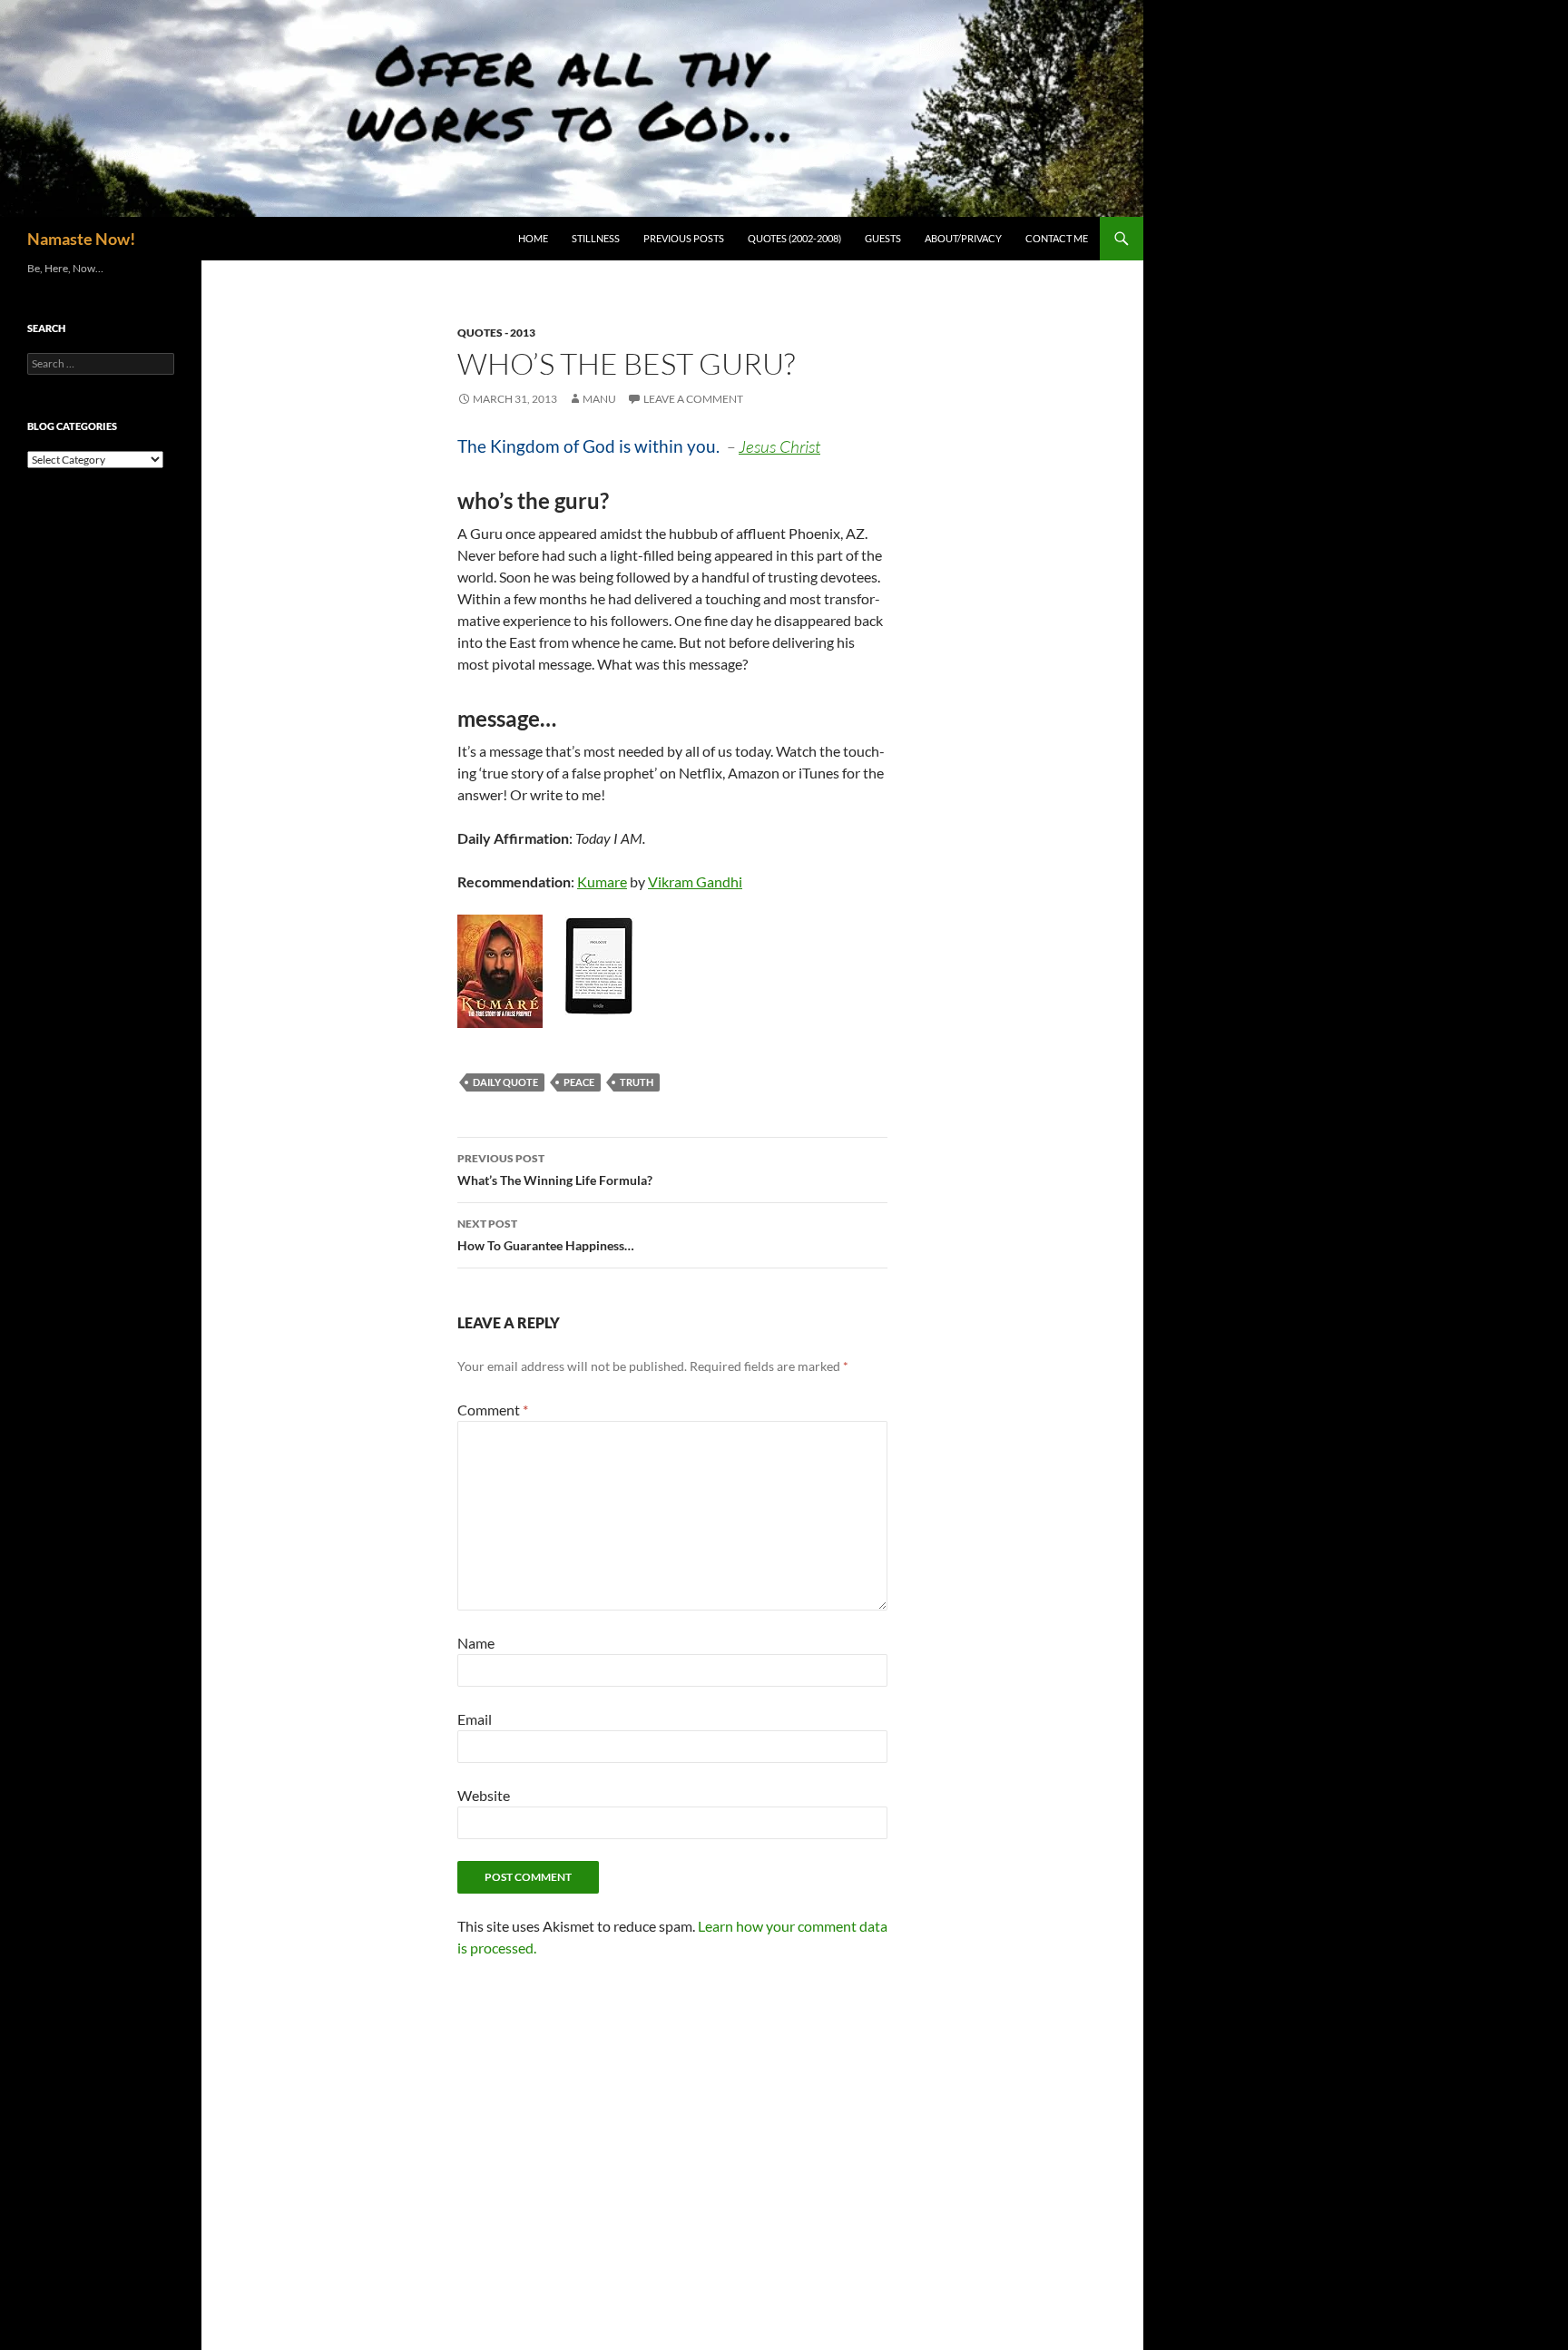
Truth (637, 1082)
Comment (493, 1410)
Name (476, 1643)
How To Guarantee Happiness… (546, 1235)
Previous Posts (684, 238)
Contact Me (1057, 238)
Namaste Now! (81, 239)
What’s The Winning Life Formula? (555, 1170)
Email (475, 1719)
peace (579, 1082)
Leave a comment (693, 399)
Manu (599, 399)
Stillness (596, 238)
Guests (883, 238)
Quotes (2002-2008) (794, 238)
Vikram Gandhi (695, 881)
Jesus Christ (779, 446)
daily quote (505, 1082)
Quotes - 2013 (496, 333)
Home (533, 238)
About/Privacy (963, 238)
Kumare (602, 881)
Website (484, 1795)
